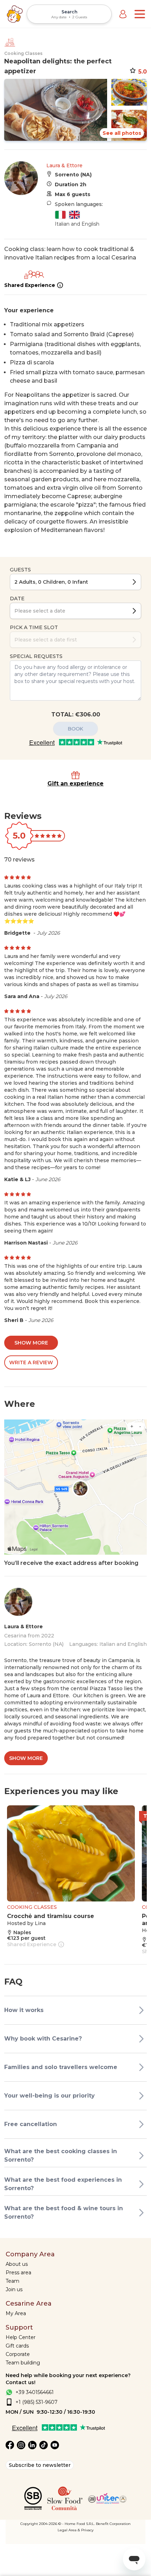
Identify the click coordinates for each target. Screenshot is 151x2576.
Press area (18, 2273)
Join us (14, 2289)
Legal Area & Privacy (75, 2530)
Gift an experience (75, 784)
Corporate (18, 2354)
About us (17, 2264)
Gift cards (17, 2346)
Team (12, 2281)
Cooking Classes (23, 53)
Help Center (21, 2337)
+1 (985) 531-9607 (37, 2402)
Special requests (36, 656)
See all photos (122, 133)
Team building (23, 2363)
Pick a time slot (34, 627)
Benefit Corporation (113, 2524)
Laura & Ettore (64, 165)
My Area (16, 2313)
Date (17, 598)
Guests (20, 570)
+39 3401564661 (35, 2392)
